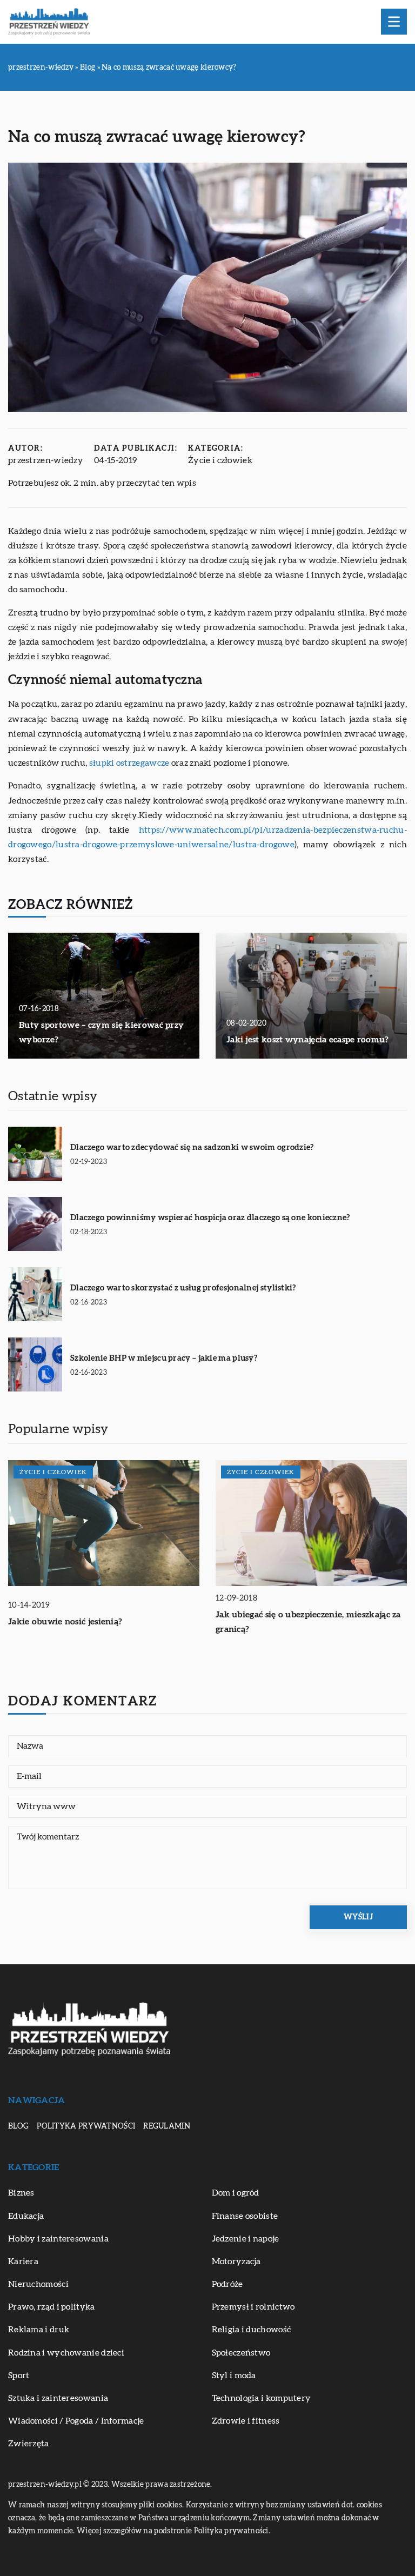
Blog (18, 2126)
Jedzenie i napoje (246, 2239)
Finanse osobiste (245, 2216)
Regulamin (167, 2126)
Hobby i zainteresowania (58, 2239)
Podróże (227, 2284)
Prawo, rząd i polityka (52, 2307)
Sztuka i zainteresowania (58, 2398)
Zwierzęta (29, 2444)
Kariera (23, 2261)
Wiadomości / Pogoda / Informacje (76, 2421)
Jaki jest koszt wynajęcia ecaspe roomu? (308, 1040)
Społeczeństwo (241, 2353)
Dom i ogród (236, 2193)
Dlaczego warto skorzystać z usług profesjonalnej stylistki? (183, 1288)
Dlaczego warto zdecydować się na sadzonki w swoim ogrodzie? (192, 1148)
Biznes (21, 2193)
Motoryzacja (236, 2261)
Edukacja (26, 2216)
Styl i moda (234, 2376)
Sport (19, 2376)
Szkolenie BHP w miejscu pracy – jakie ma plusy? (164, 1358)
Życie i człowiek (220, 460)
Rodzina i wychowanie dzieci (66, 2353)
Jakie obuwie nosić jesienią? (65, 1622)
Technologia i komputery (262, 2398)
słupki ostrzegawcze (129, 763)
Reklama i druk (39, 2330)
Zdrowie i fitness (246, 2421)
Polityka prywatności (86, 2126)
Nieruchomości (38, 2284)
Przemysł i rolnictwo (253, 2307)
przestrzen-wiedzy (46, 460)
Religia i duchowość (252, 2330)
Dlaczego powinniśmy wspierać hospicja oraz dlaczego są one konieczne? (210, 1218)
